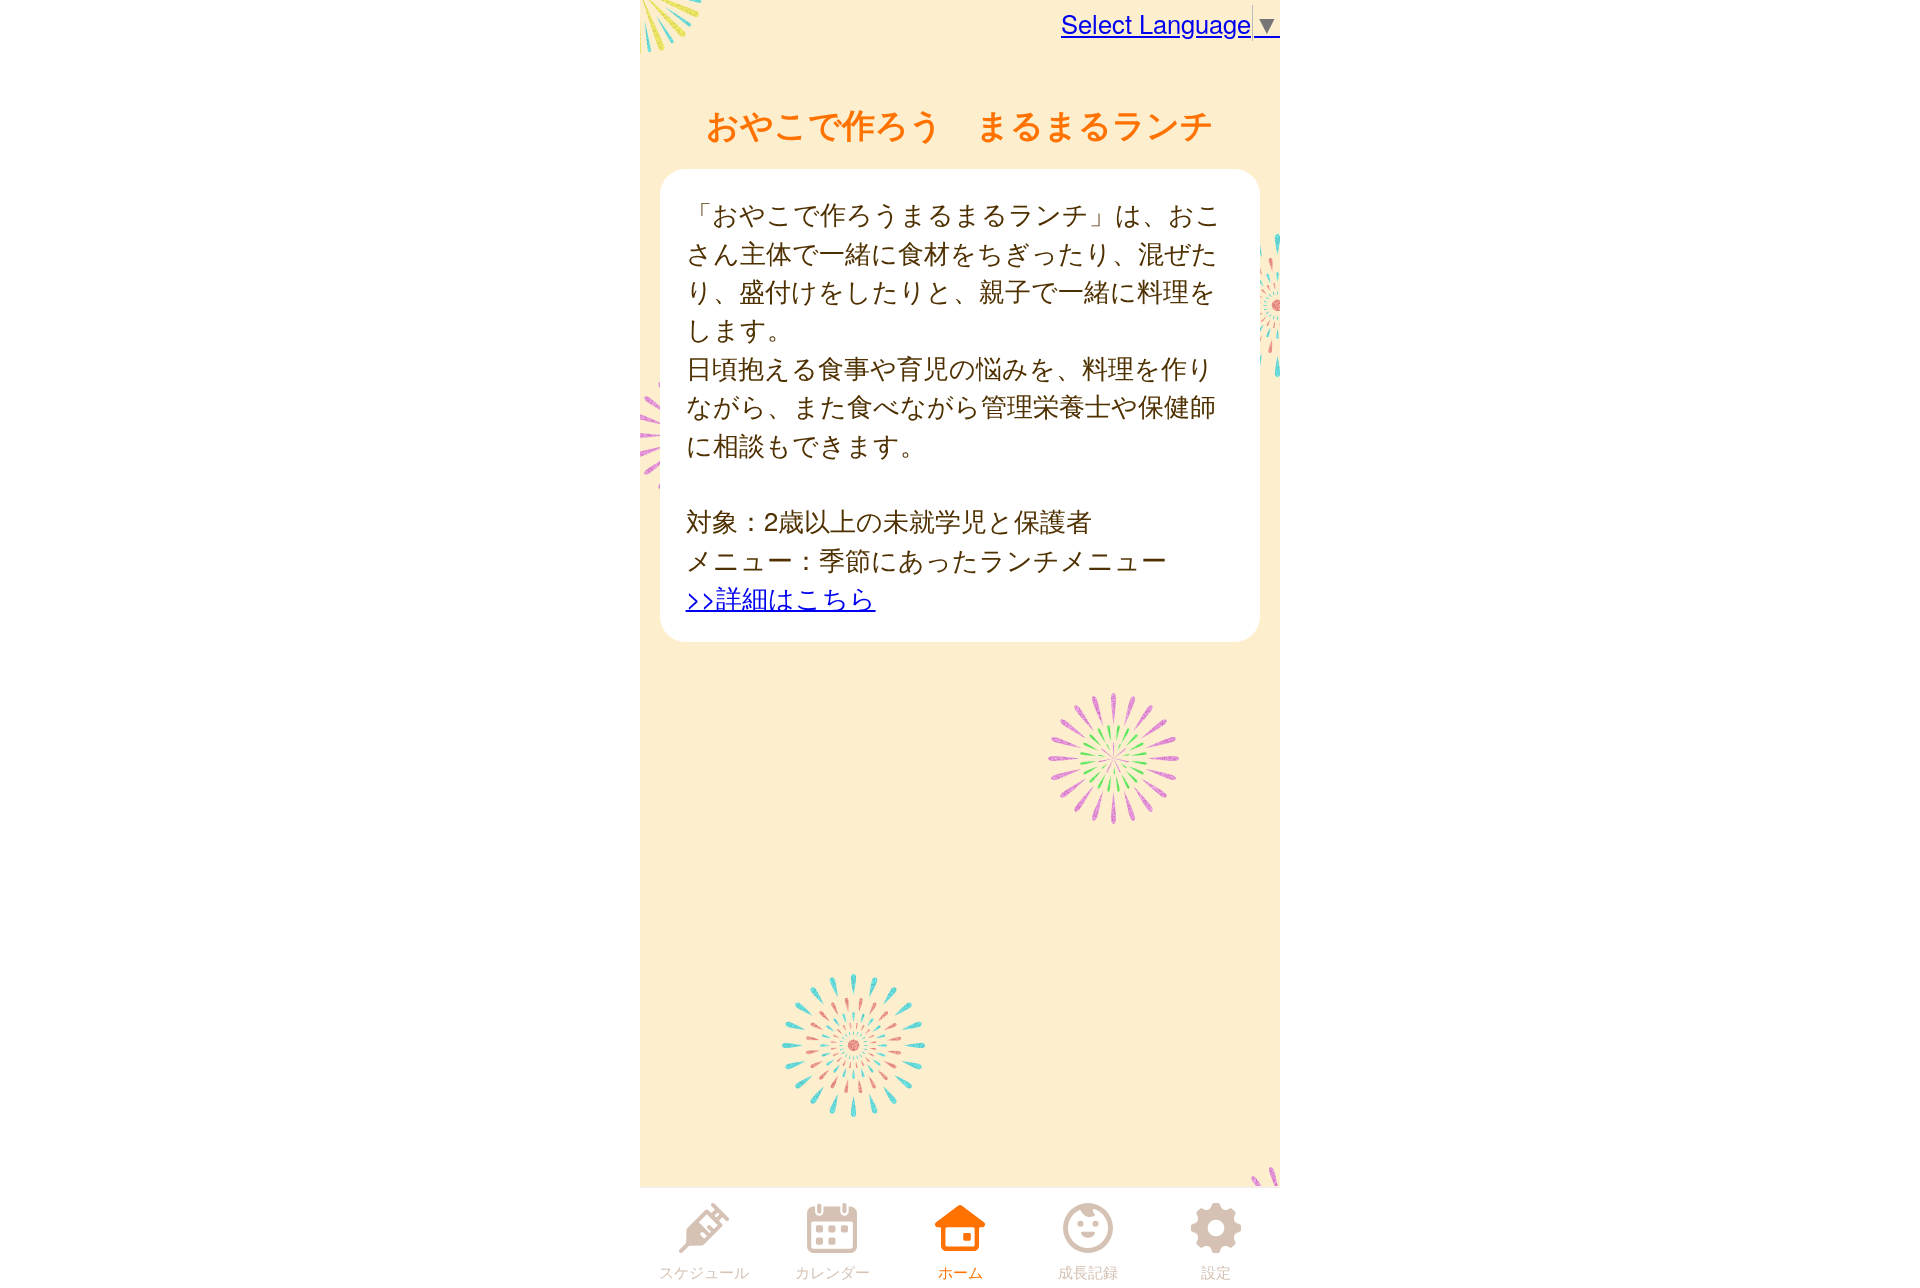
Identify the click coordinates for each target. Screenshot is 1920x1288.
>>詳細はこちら (781, 597)
